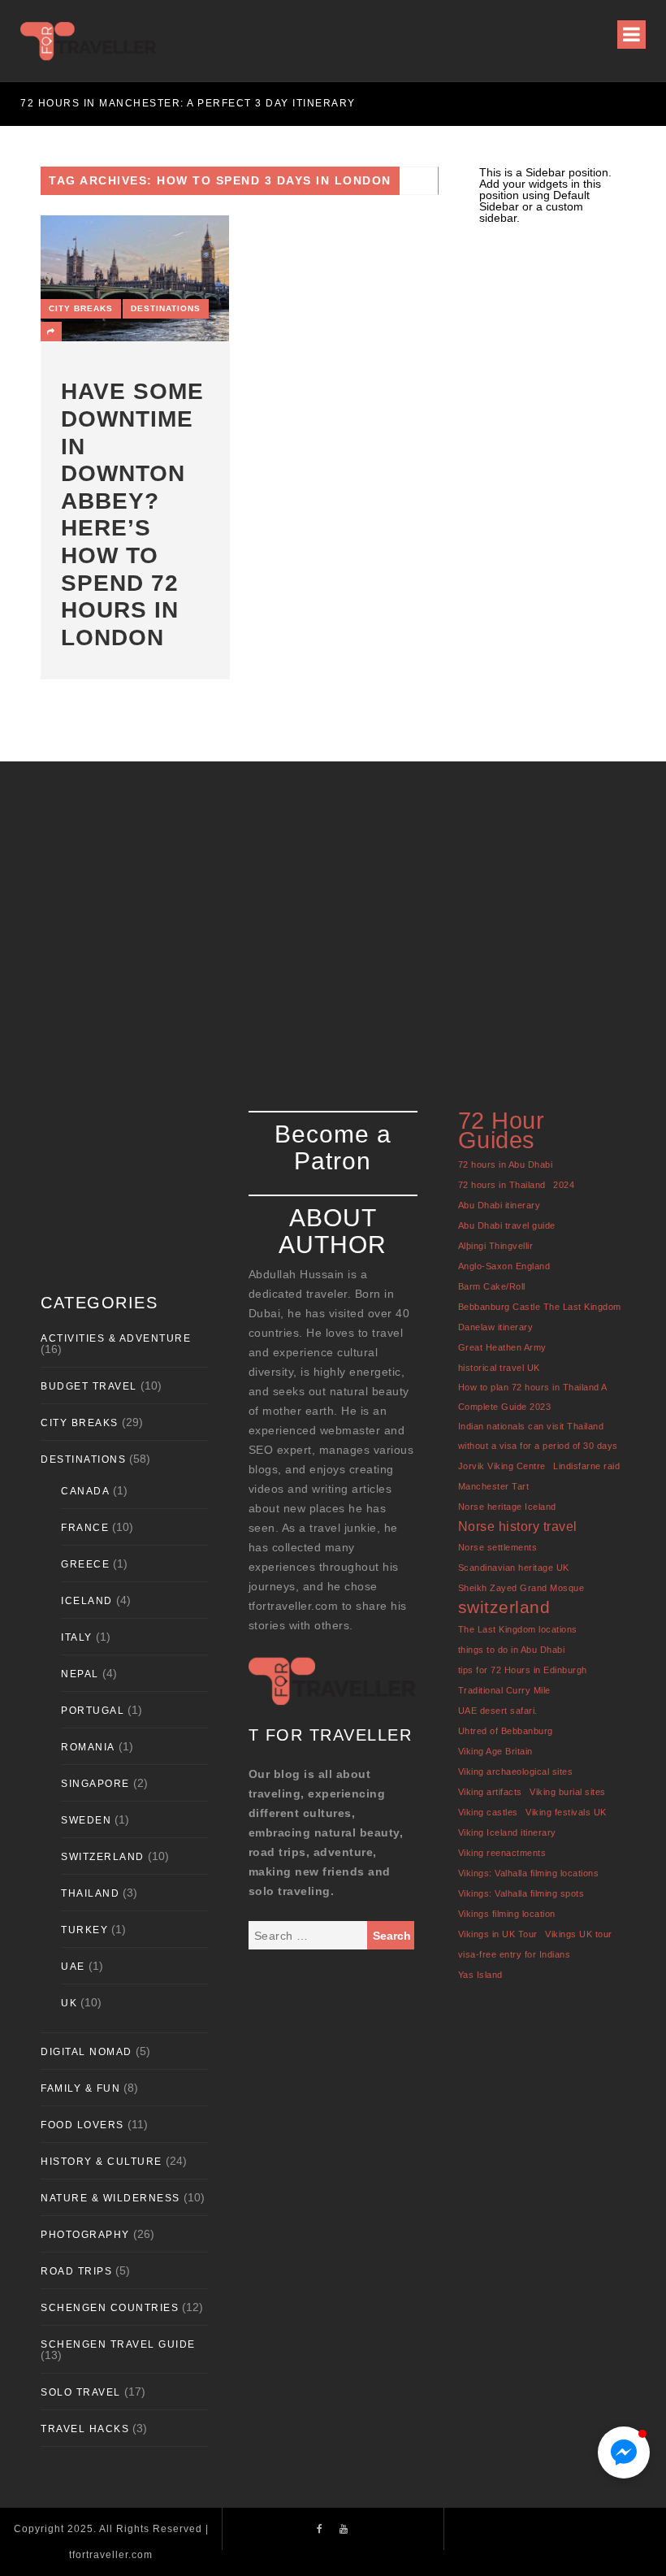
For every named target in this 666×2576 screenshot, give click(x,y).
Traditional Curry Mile (504, 1690)
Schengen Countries (110, 2308)
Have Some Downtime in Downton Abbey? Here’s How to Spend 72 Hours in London (132, 514)
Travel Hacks (85, 2429)
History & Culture (102, 2162)
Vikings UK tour (579, 1934)
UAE (73, 1967)
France (85, 1528)
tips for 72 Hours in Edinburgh (523, 1670)
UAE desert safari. (498, 1711)
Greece (85, 1564)
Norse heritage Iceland (507, 1507)
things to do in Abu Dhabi (512, 1650)
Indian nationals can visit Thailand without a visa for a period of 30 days (538, 1436)
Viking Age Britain (495, 1751)
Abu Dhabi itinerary (500, 1205)
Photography (85, 2235)
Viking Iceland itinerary (507, 1832)
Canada (85, 1491)
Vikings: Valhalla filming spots (521, 1893)
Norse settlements (498, 1547)
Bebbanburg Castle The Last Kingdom (540, 1307)
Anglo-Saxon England (504, 1266)
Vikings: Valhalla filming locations (529, 1873)
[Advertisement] (333, 916)
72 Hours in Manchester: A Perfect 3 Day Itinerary (188, 103)
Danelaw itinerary (496, 1327)
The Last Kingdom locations (518, 1629)
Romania (88, 1747)
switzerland (504, 1607)
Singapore (95, 1784)
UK (69, 2003)
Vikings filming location (507, 1914)
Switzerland (103, 1857)
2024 (564, 1185)
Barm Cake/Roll (492, 1286)
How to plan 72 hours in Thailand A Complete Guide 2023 (532, 1397)
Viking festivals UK (566, 1812)
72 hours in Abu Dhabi (506, 1164)
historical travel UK (499, 1368)
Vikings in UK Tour (498, 1934)
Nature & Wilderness (110, 2198)
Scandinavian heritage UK (514, 1568)
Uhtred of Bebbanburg (506, 1731)
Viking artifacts (490, 1792)
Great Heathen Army (502, 1347)
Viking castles (488, 1812)
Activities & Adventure (116, 1338)
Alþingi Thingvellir (496, 1246)
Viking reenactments (502, 1853)
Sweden (86, 1820)
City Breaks (81, 308)
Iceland (87, 1601)
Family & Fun (80, 2088)
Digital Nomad (86, 2052)
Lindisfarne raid (586, 1466)
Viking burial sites (568, 1792)
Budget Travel (89, 1386)
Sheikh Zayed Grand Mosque (521, 1588)
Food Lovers (82, 2125)
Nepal (80, 1674)
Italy (77, 1637)
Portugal (93, 1711)
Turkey (84, 1930)
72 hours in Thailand (502, 1185)
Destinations (166, 308)
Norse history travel (518, 1526)
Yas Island (480, 1975)
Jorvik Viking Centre (502, 1466)
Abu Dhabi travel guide (507, 1225)
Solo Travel (81, 2392)
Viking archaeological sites (516, 1772)
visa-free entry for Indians (515, 1954)
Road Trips (76, 2271)
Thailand (90, 1893)
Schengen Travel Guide (118, 2344)
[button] (624, 2452)
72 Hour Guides (502, 1130)
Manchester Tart (494, 1486)
